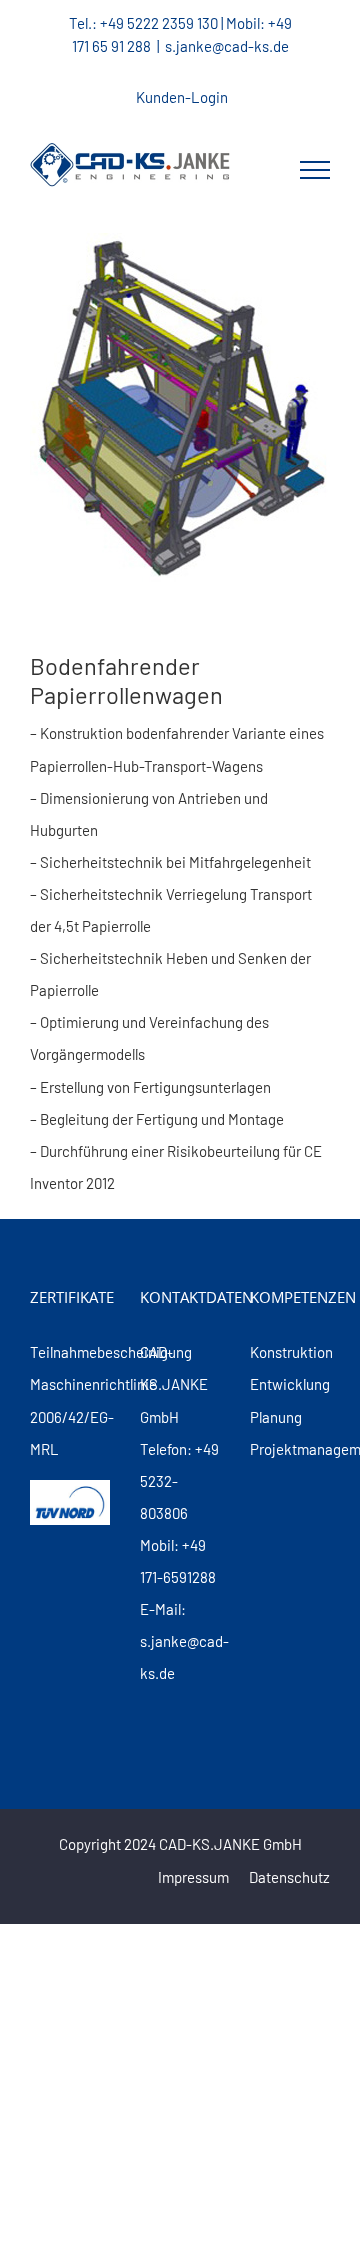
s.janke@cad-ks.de (227, 46)
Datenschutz (289, 1877)
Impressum (193, 1877)
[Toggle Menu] (315, 170)
